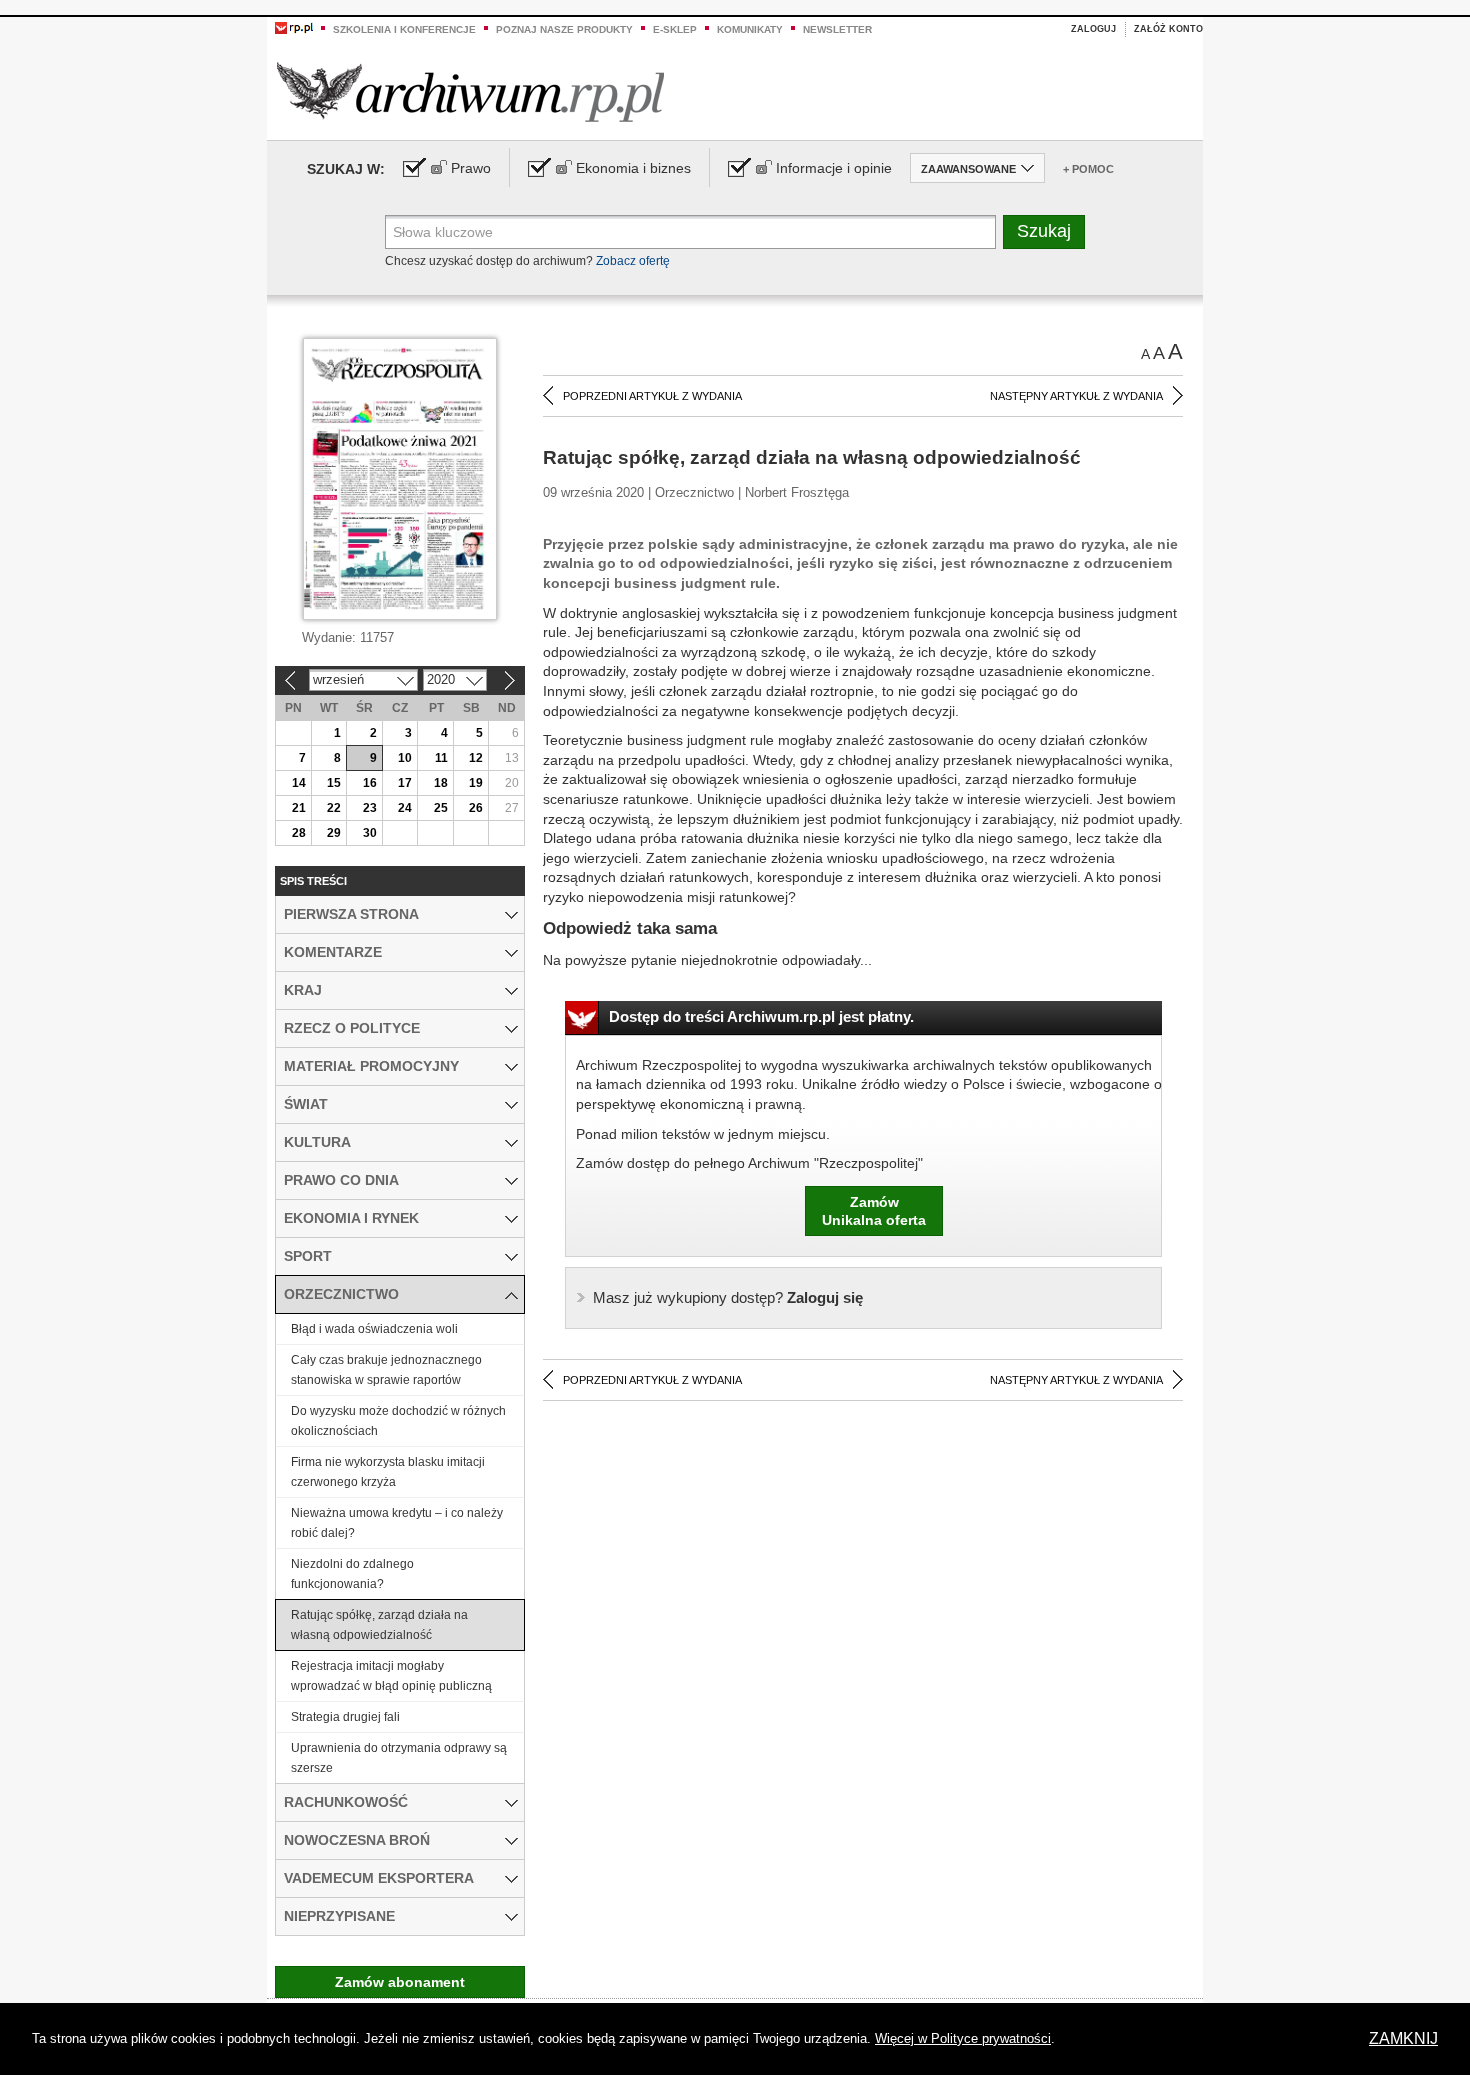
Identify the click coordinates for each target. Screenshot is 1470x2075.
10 (405, 758)
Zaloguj (1093, 29)
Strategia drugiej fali (345, 1717)
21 (299, 808)
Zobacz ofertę (633, 261)
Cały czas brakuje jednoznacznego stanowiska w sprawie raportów (386, 1370)
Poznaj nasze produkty (564, 29)
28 (299, 833)
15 (334, 783)
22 (334, 808)
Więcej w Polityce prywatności (963, 2038)
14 (299, 783)
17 (405, 783)
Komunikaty (750, 29)
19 (476, 783)
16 (370, 783)
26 (476, 808)
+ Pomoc (1088, 169)
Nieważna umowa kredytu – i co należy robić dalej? (397, 1523)
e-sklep (675, 29)
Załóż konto (1168, 29)
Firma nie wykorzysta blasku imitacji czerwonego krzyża (388, 1472)
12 (476, 758)
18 (441, 783)
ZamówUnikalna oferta (874, 1211)
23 (370, 808)
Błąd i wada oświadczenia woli (374, 1329)
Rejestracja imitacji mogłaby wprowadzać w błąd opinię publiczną (391, 1676)
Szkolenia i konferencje (404, 29)
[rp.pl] (294, 27)
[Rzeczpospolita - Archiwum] (470, 91)
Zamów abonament (400, 1982)
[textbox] (690, 232)
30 (370, 833)
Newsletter (837, 29)
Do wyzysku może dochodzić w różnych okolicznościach (398, 1421)
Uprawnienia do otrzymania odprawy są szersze (399, 1758)
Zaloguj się (728, 1297)
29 (334, 833)
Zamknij (1403, 2038)
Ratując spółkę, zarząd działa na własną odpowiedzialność (379, 1625)
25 (441, 808)
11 (441, 758)
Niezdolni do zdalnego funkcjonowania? (352, 1574)
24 (405, 808)
